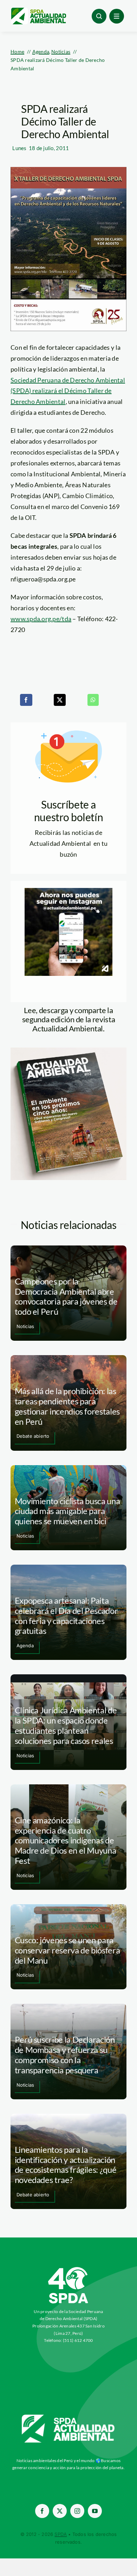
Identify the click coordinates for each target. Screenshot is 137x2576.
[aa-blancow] (68, 2417)
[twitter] (60, 2511)
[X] (60, 700)
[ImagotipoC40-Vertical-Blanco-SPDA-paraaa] (68, 2269)
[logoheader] (38, 10)
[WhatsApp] (93, 700)
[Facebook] (26, 700)
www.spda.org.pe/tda (41, 619)
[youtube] (95, 2511)
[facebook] (42, 2511)
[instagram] (77, 2511)
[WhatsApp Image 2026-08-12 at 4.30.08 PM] (68, 1051)
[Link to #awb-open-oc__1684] (117, 16)
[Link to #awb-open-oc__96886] (99, 16)
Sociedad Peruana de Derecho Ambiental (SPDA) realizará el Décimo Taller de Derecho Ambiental (68, 391)
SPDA (61, 2534)
